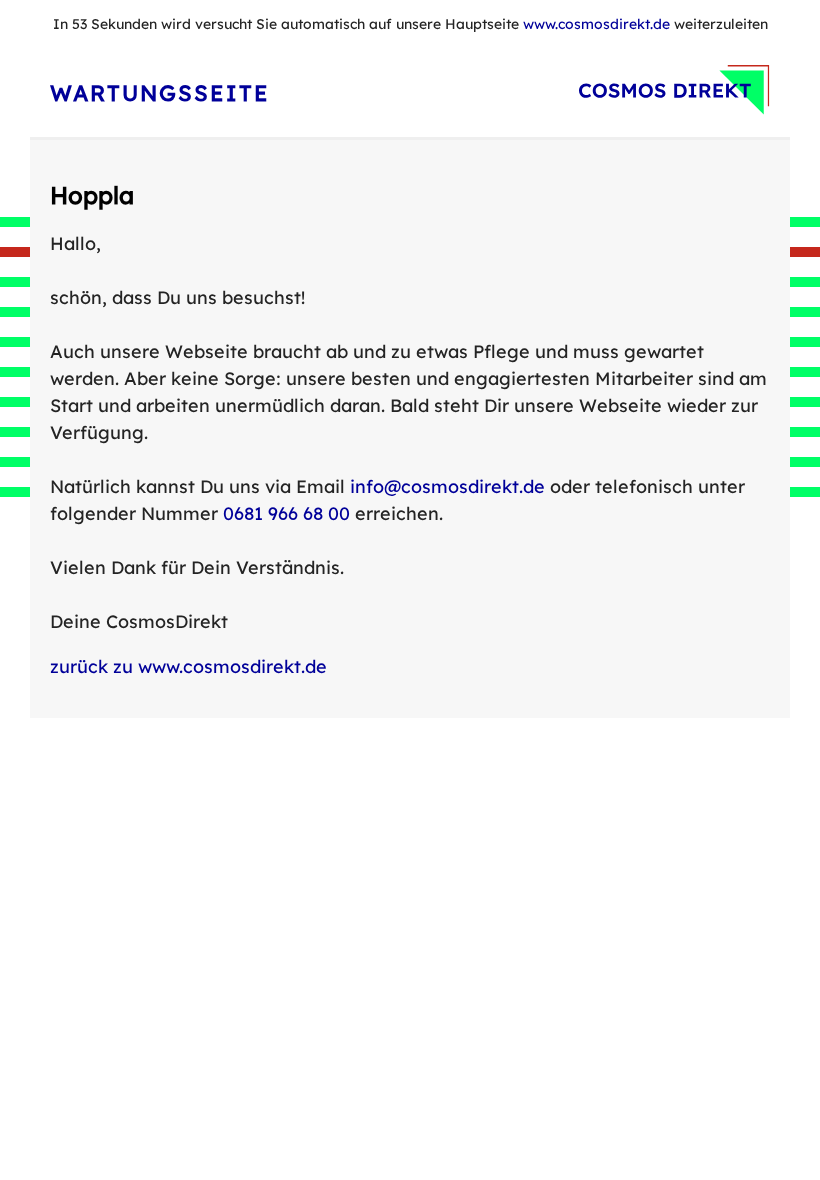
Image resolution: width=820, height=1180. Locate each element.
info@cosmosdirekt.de (447, 486)
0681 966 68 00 (286, 513)
